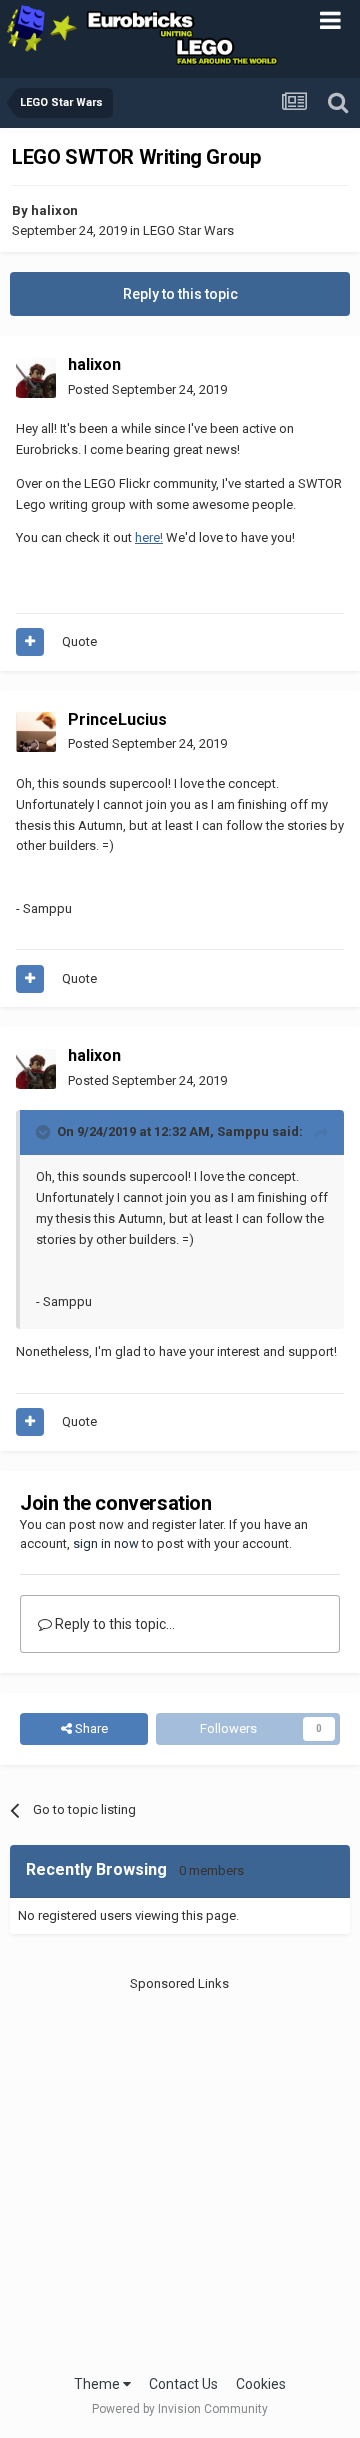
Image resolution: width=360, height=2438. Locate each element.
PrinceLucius (117, 719)
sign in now (106, 1543)
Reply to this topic (180, 294)
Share (90, 1728)
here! (149, 537)
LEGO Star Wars (188, 230)
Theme (98, 2384)
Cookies (261, 2384)
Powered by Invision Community (180, 2409)
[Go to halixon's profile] (36, 378)
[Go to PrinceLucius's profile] (36, 732)
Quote (79, 641)
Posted (147, 389)
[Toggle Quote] (45, 1132)
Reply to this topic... (113, 1624)
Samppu (243, 1131)
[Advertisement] (180, 2174)
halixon (54, 210)
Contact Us (183, 2384)
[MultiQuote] (30, 642)
